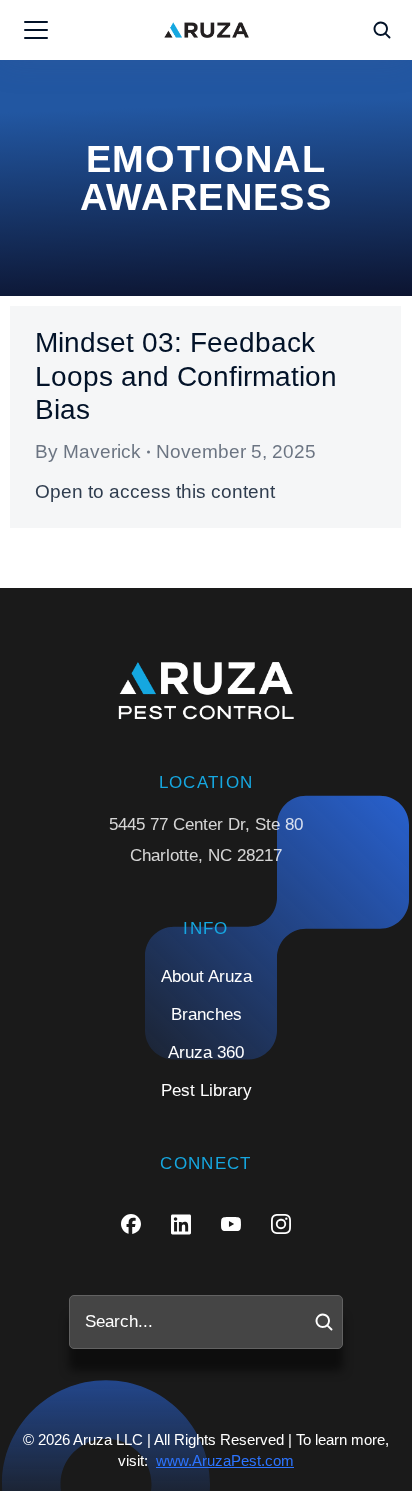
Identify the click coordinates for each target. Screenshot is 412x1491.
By (88, 451)
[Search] (324, 1322)
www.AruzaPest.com (225, 1460)
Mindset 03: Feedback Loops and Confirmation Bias (186, 376)
